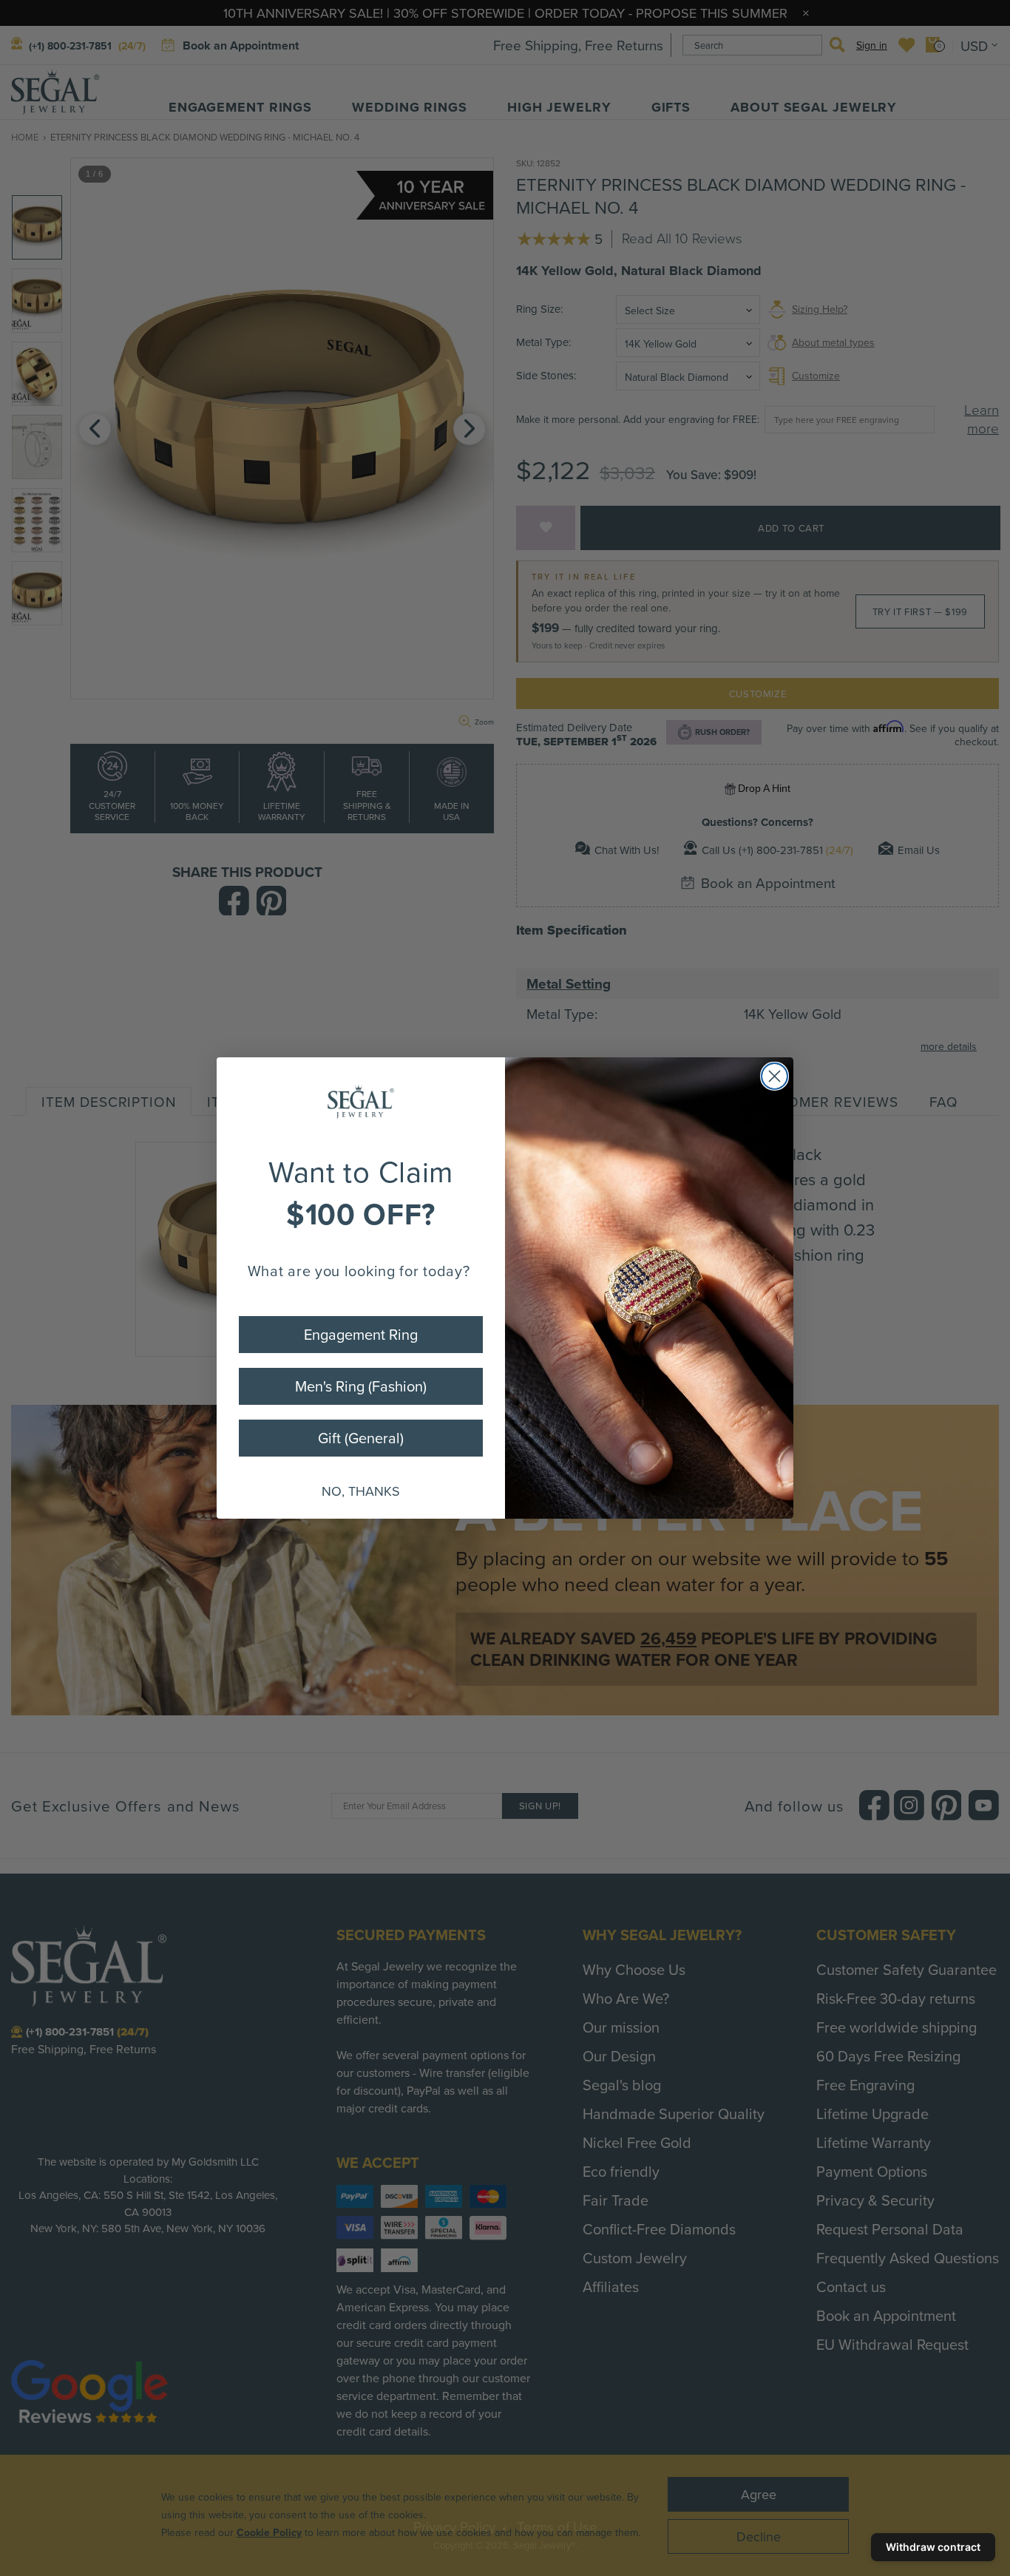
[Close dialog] (775, 1076)
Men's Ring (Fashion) (361, 1386)
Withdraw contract (933, 2547)
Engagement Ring (361, 1334)
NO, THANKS (361, 1491)
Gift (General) (361, 1438)
